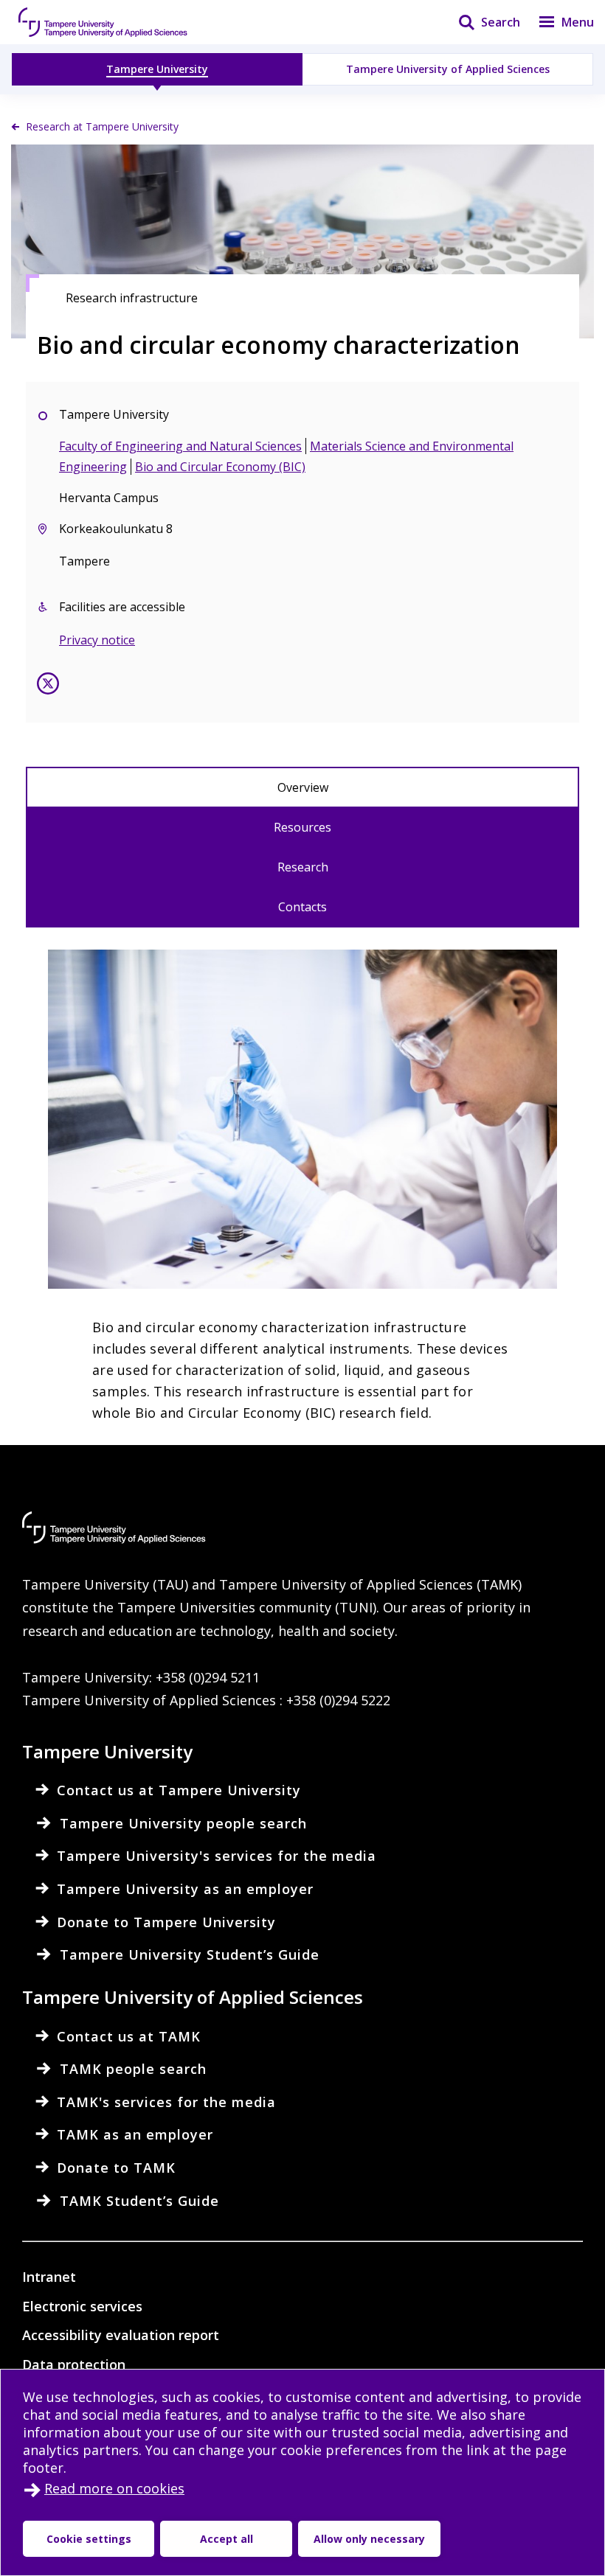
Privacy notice (97, 640)
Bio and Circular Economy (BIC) (220, 467)
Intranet (49, 2277)
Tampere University (157, 69)
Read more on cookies (114, 2488)
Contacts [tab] (302, 907)
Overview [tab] (303, 787)
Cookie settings (89, 2539)
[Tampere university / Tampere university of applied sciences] (103, 22)
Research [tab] (303, 867)
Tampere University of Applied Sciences (448, 69)
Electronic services (82, 2306)
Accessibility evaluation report (121, 2335)
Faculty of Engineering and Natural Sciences (180, 446)
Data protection (74, 2364)
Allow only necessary (369, 2539)
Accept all (227, 2539)
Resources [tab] (302, 827)
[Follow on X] (48, 686)
